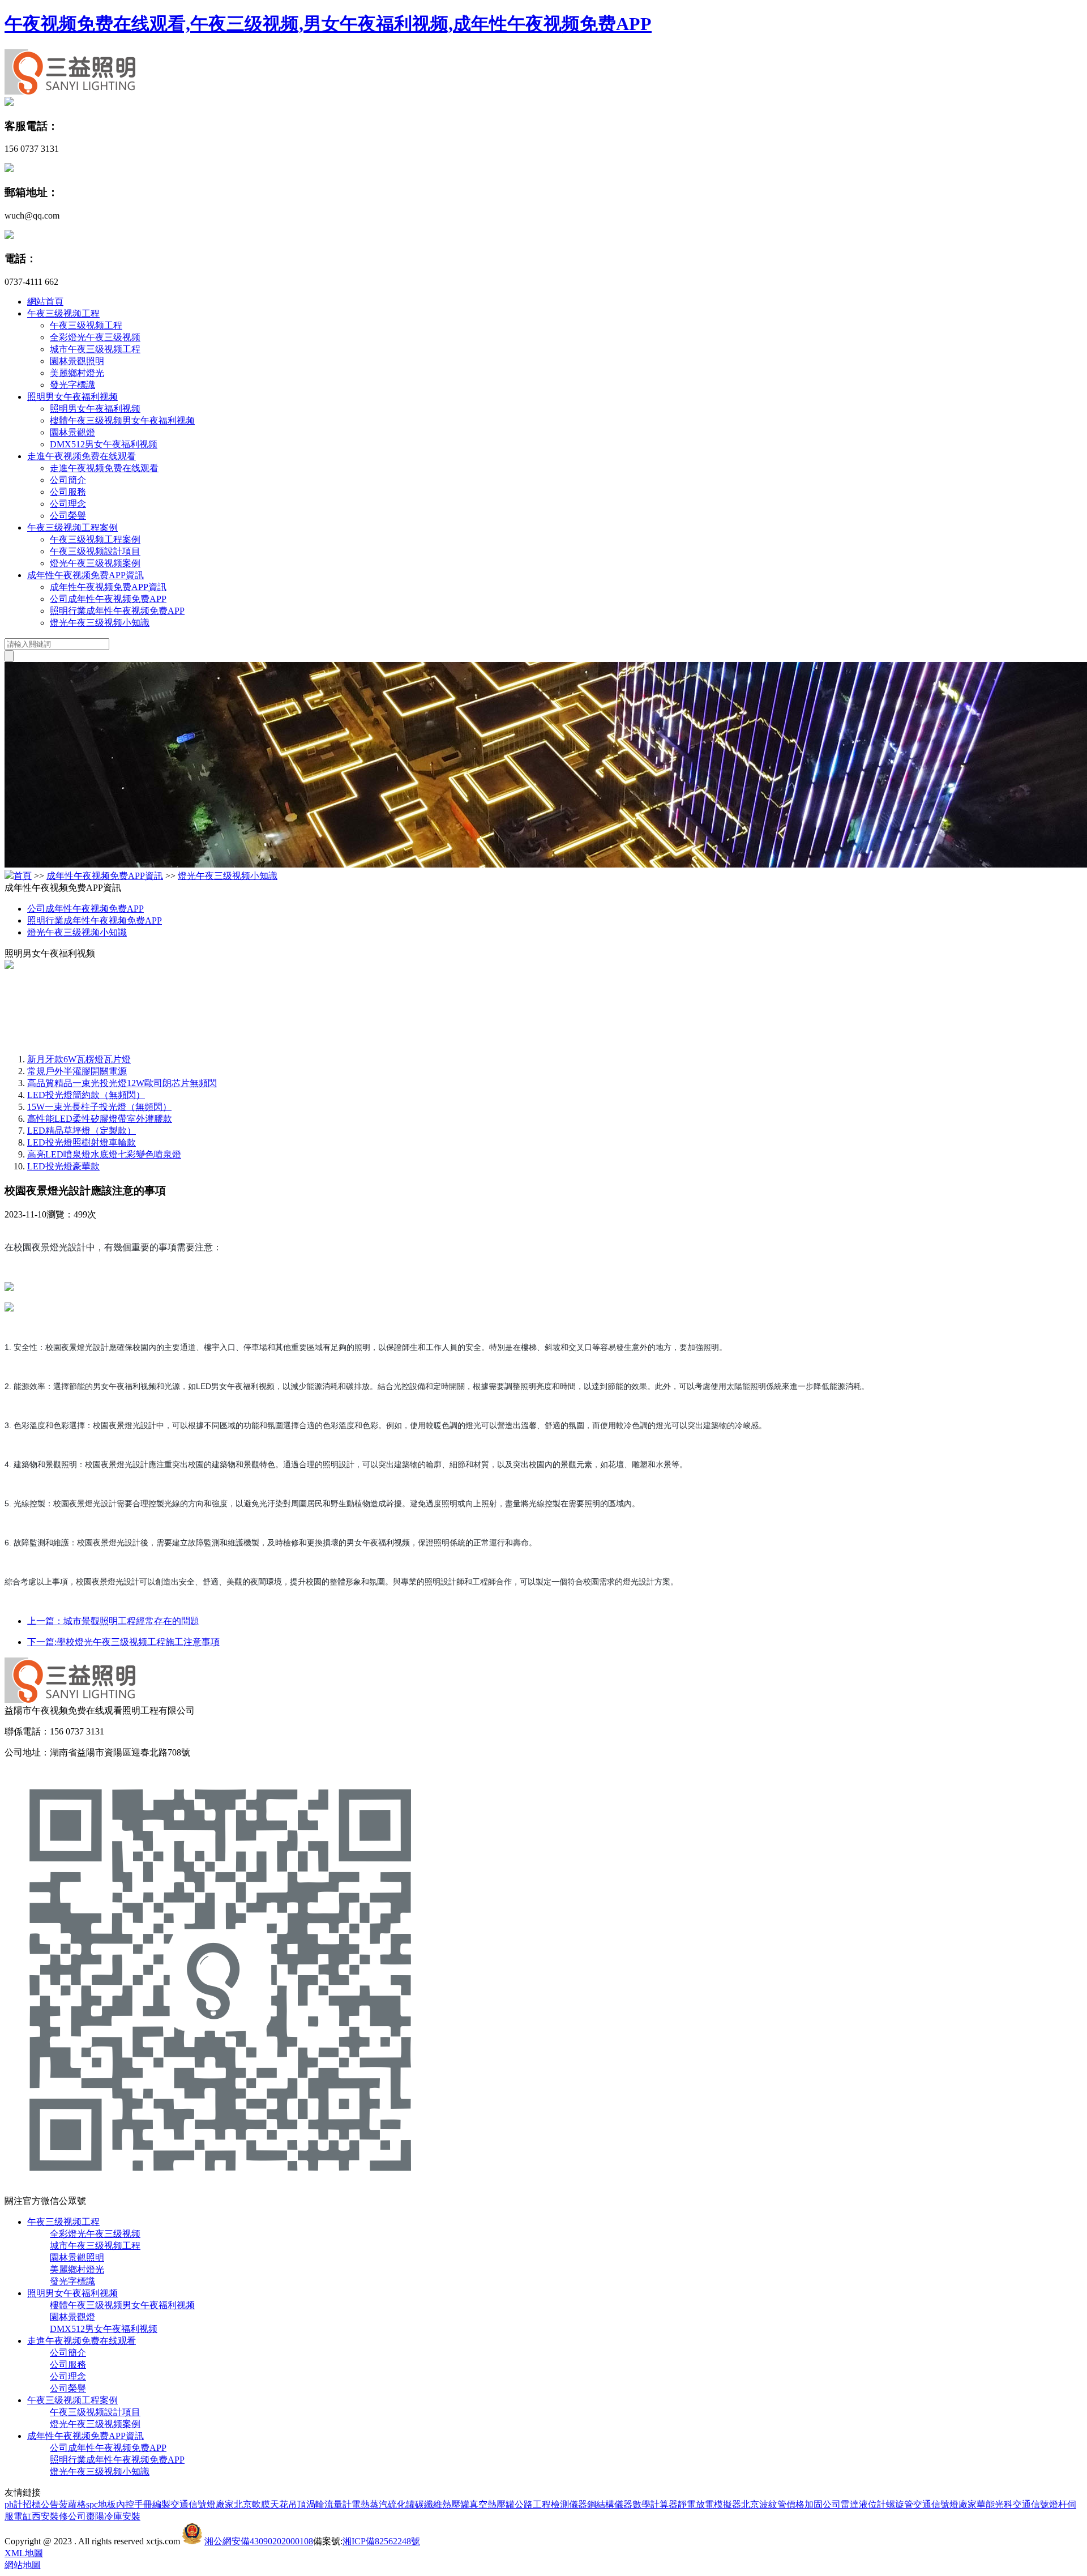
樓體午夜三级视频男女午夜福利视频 (122, 420)
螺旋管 (900, 2504)
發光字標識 (72, 385)
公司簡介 (68, 480)
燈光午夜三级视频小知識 (100, 623)
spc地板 (101, 2504)
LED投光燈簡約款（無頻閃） (86, 1095)
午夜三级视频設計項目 (95, 551)
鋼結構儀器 (610, 2504)
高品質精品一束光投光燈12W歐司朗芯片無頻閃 (122, 1083)
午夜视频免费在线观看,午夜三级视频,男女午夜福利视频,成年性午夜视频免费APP (328, 24)
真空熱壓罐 (492, 2504)
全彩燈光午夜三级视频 (95, 337)
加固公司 (823, 2504)
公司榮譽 (68, 516)
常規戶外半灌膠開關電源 (77, 1071)
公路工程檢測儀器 (551, 2504)
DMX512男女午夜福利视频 (104, 444)
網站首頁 (45, 302)
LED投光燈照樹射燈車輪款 (82, 1142)
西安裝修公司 (59, 2516)
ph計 (14, 2504)
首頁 (23, 876)
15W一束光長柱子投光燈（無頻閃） (99, 1107)
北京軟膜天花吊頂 (270, 2504)
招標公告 (41, 2504)
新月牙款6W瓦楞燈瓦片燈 (79, 1059)
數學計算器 (655, 2504)
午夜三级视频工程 (63, 313)
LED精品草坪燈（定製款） (82, 1131)
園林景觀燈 (72, 432)
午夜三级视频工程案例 (72, 527)
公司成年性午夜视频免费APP (108, 599)
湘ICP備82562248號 (381, 2541)
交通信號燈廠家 (202, 2504)
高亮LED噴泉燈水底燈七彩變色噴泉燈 (104, 1154)
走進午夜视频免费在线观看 (82, 456)
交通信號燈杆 (1040, 2504)
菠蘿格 (72, 2504)
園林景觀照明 (77, 361)
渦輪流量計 (329, 2504)
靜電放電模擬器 (709, 2504)
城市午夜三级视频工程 (95, 349)
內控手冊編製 (143, 2504)
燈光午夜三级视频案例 (95, 563)
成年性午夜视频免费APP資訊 (85, 575)
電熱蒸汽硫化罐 (383, 2504)
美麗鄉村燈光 (77, 373)
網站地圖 (23, 2565)
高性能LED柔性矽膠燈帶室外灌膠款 (100, 1119)
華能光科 (995, 2504)
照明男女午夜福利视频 (72, 397)
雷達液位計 (863, 2504)
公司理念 (68, 504)
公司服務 (68, 492)
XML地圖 (24, 2553)
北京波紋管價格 (773, 2504)
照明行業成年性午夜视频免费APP (117, 611)
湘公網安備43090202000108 (259, 2541)
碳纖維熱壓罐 (442, 2504)
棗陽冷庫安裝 (113, 2516)
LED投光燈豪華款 (63, 1166)
